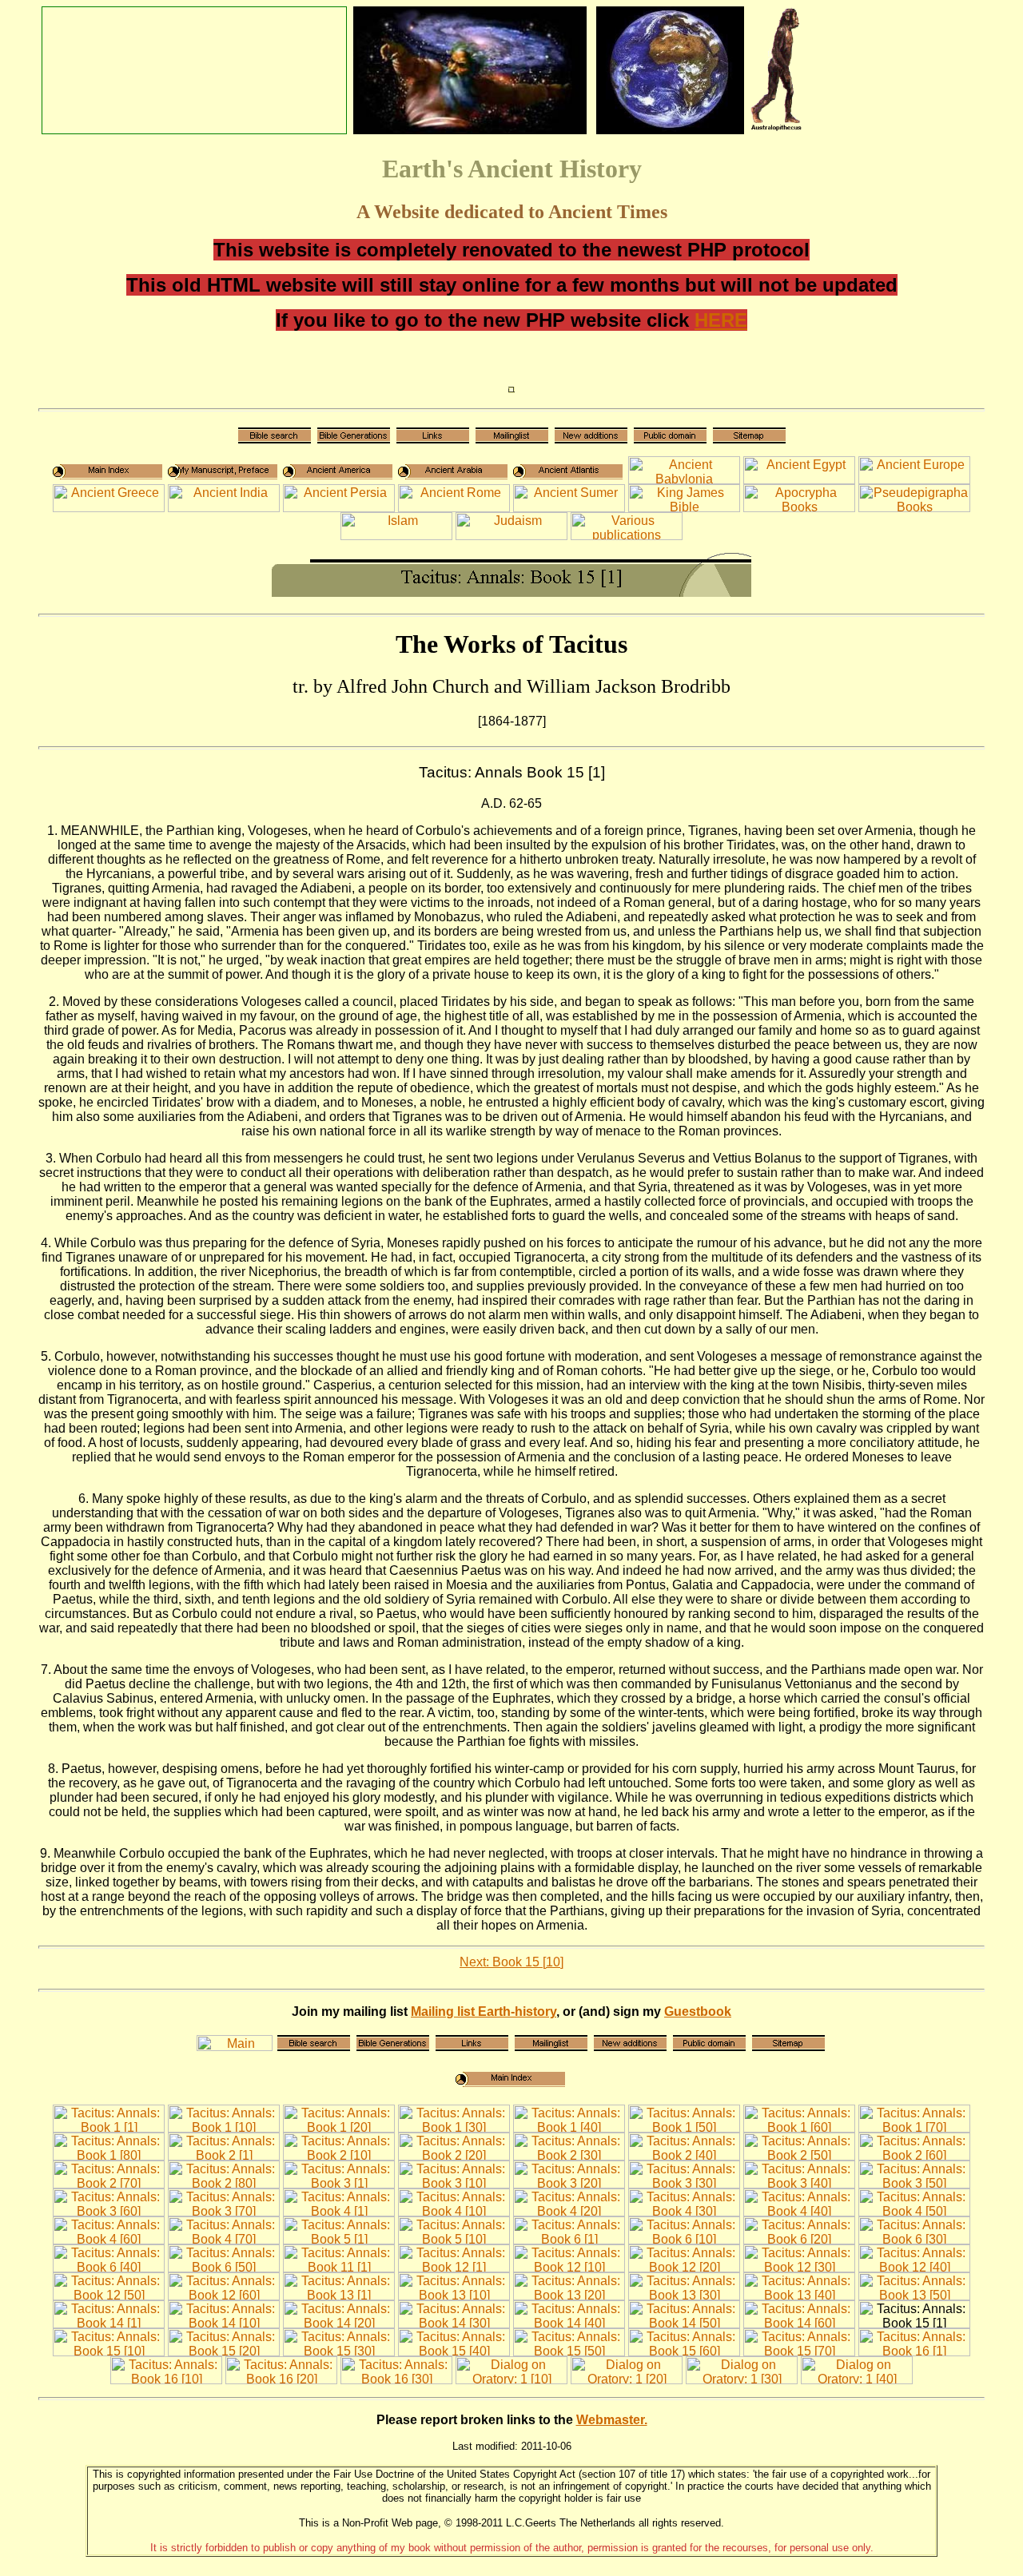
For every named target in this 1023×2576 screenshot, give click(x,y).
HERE (721, 320)
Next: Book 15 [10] (511, 1962)
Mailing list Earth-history (484, 2012)
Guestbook (698, 2012)
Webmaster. (612, 2420)
